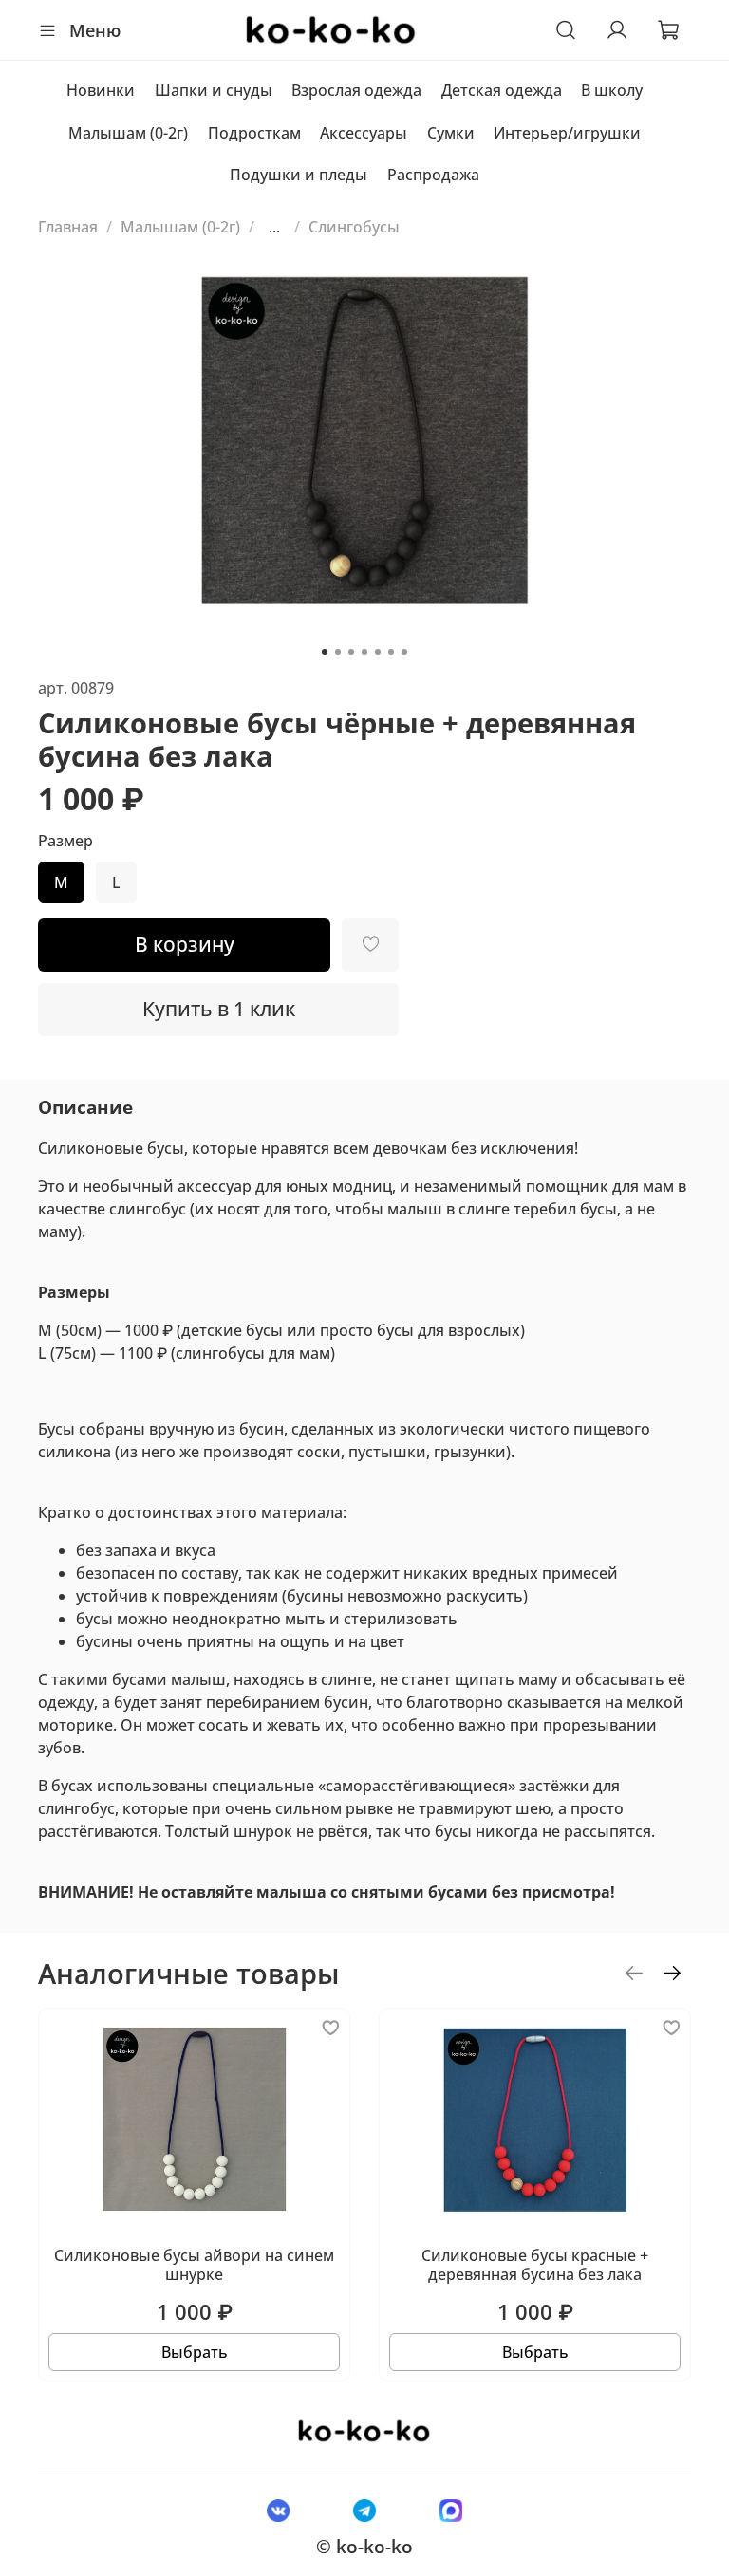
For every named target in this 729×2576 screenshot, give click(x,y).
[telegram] (364, 2510)
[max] (451, 2510)
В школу (612, 90)
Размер (65, 841)
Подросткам (254, 133)
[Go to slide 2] (338, 652)
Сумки (451, 133)
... (274, 227)
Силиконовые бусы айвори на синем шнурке (194, 2265)
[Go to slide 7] (404, 652)
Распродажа (433, 175)
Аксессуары (364, 133)
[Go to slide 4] (364, 652)
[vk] (278, 2510)
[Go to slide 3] (351, 652)
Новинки (101, 90)
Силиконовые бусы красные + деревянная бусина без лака (535, 2265)
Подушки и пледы (299, 175)
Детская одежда (502, 90)
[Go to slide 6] (391, 652)
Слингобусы (354, 227)
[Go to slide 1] (325, 652)
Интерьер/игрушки (567, 133)
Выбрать (195, 2352)
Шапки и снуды (214, 90)
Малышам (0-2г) (128, 133)
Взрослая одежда (356, 90)
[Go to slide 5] (378, 652)
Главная (68, 227)
